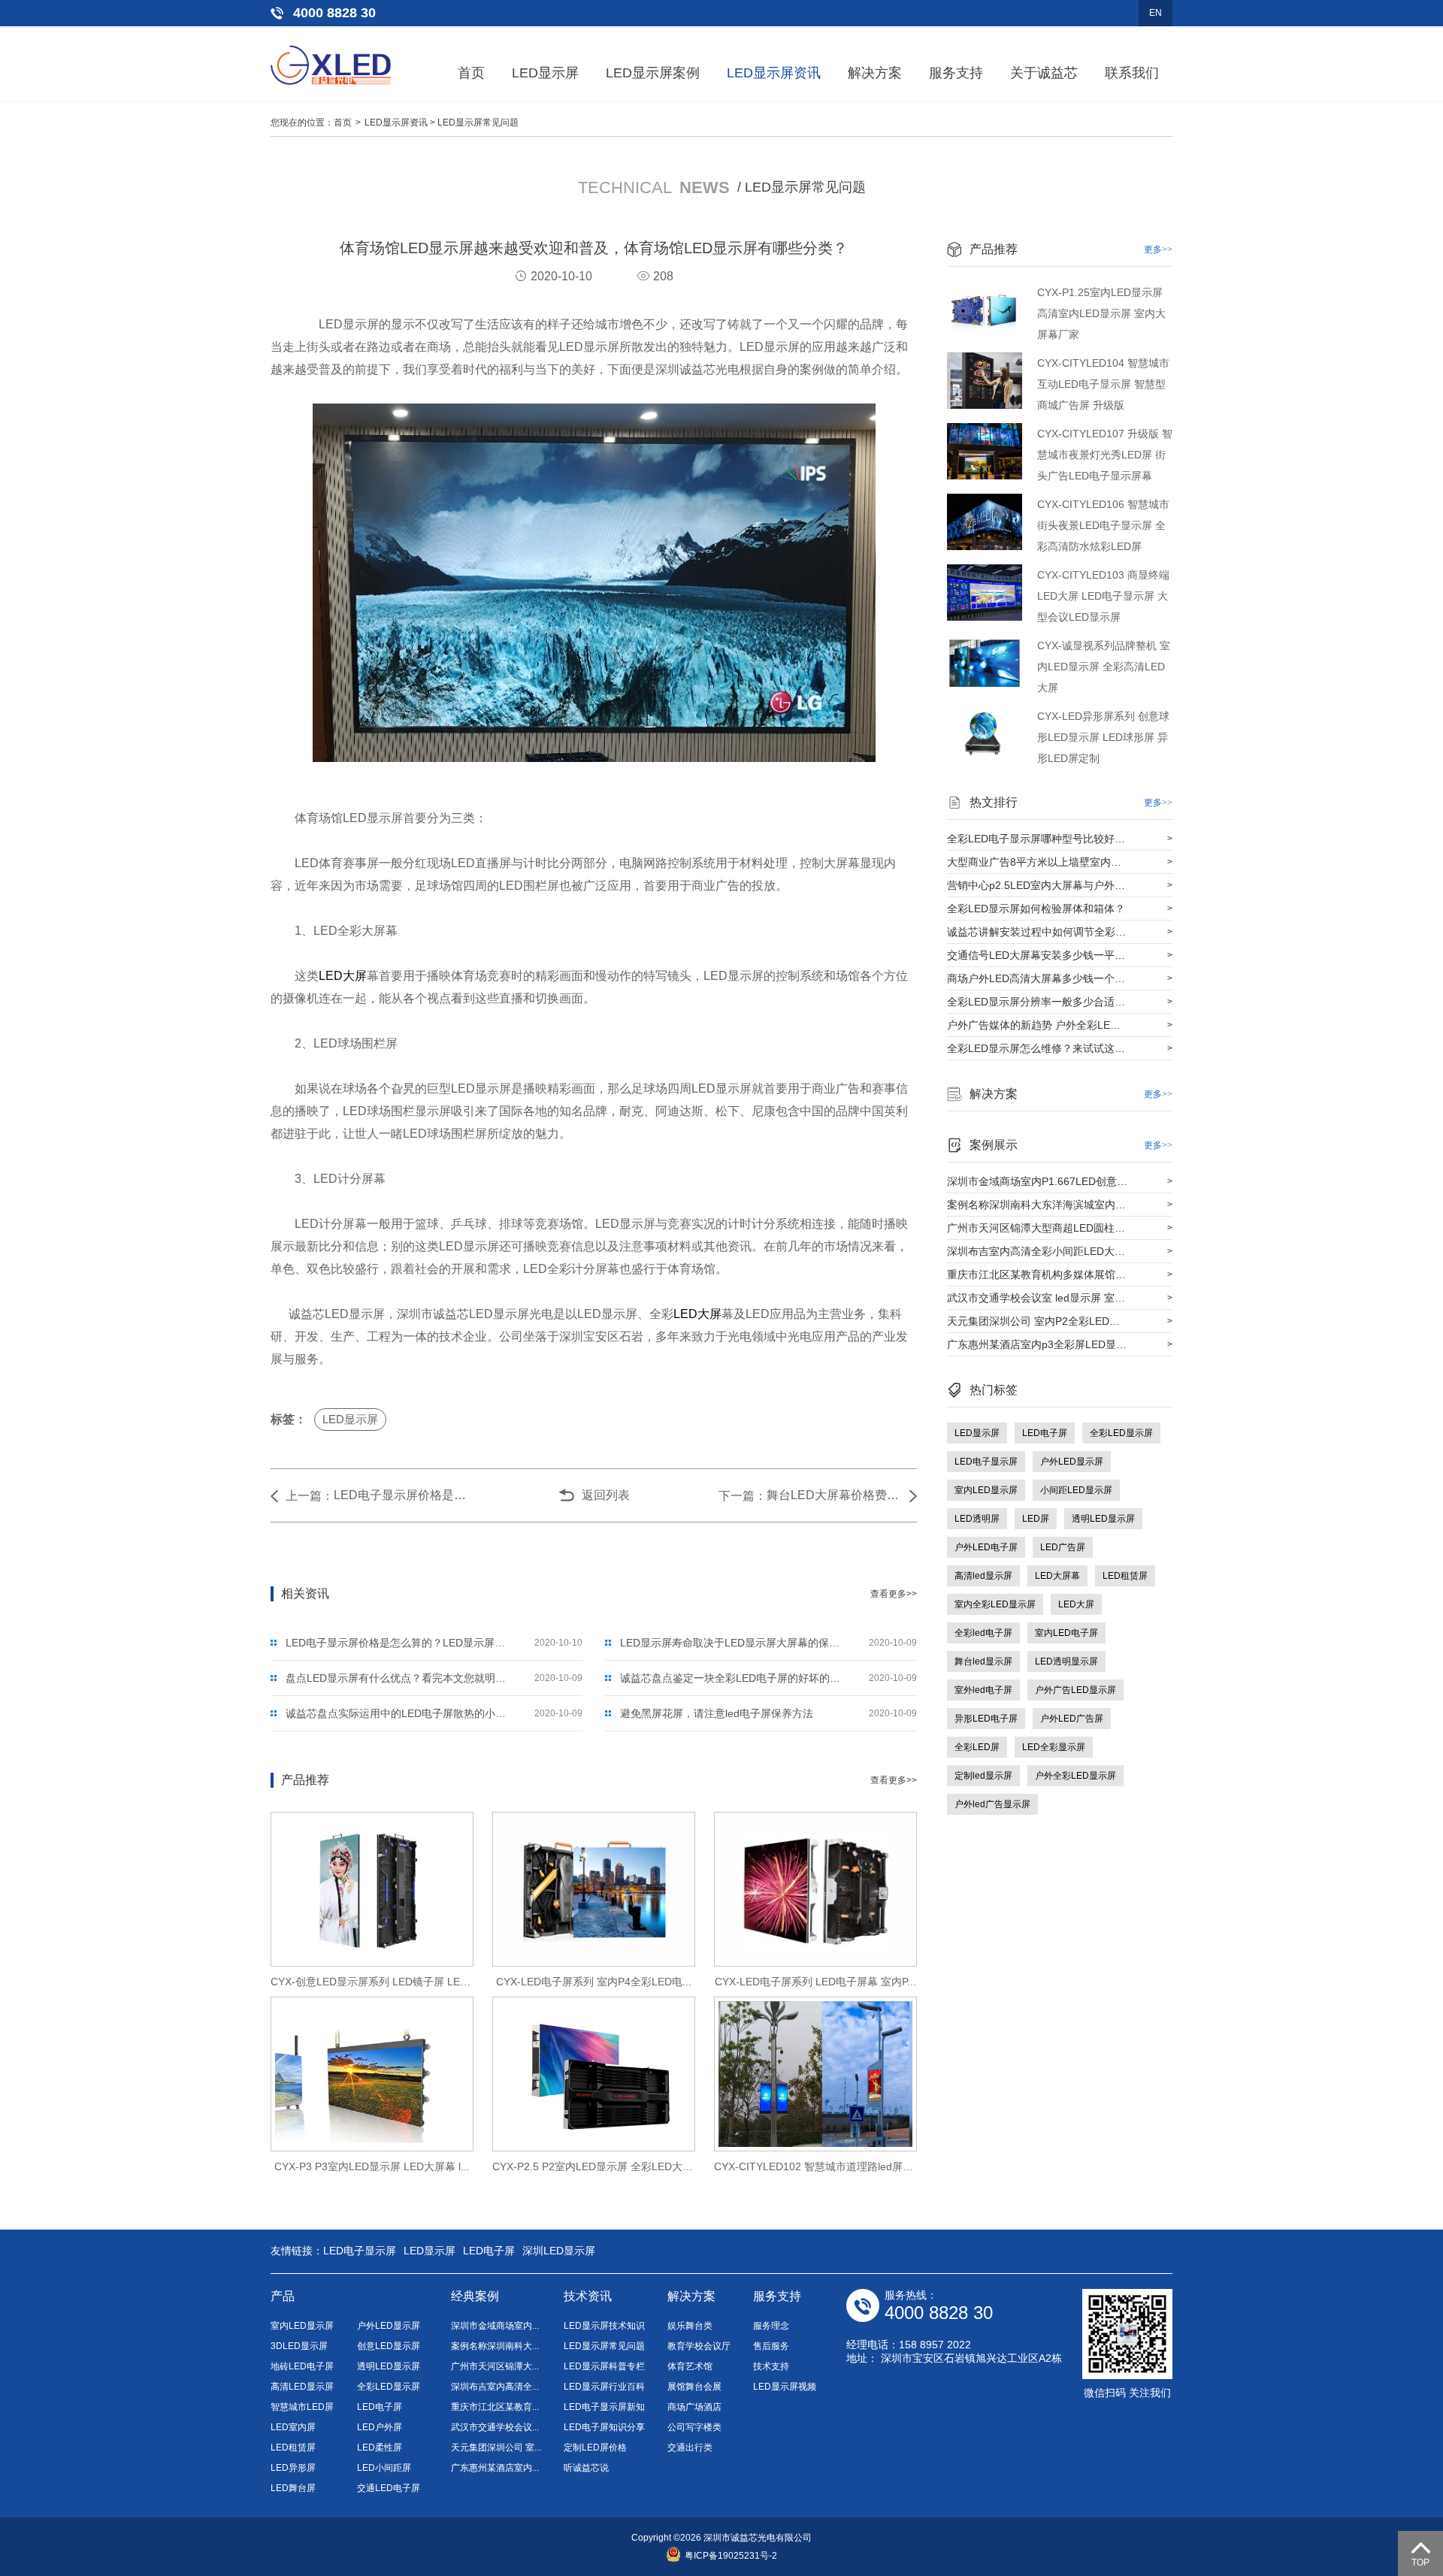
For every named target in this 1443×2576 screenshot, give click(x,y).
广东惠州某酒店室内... (495, 2468)
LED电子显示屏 (986, 1462)
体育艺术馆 (690, 2366)
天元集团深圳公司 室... (496, 2448)
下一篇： (743, 1496)
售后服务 (771, 2346)
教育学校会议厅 (699, 2346)
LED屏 (1036, 1519)
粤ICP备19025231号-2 (731, 2556)
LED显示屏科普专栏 (604, 2366)
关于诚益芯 (1044, 73)
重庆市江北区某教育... (495, 2407)
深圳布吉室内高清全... (495, 2387)
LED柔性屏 (380, 2448)
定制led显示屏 (983, 1776)
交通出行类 (690, 2448)
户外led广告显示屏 (992, 1804)
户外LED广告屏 (1072, 1719)
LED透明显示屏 (1066, 1661)
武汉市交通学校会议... (495, 2427)
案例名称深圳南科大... (495, 2346)
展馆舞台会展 (694, 2387)
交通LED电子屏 (389, 2488)
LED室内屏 (293, 2427)
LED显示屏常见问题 (478, 122)
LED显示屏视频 (785, 2387)
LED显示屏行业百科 (604, 2387)
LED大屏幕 (1057, 1576)
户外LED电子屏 (986, 1547)
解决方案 (875, 73)
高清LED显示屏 (302, 2387)
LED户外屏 (380, 2427)
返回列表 (606, 1495)
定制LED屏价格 (595, 2448)
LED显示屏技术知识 (604, 2326)
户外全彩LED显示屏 (1075, 1776)
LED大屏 (343, 976)
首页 (471, 73)
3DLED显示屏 (299, 2346)
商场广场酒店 (694, 2407)
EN (1156, 13)
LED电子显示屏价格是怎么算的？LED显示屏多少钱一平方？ (401, 1495)
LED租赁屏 (1125, 1576)
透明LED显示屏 (1103, 1519)
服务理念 (771, 2326)
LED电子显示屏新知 (604, 2407)
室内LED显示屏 (986, 1490)
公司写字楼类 (694, 2427)
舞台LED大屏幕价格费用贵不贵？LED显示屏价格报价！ (834, 1495)
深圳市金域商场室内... (495, 2326)
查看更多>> (894, 1594)
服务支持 (956, 73)
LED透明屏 (977, 1519)
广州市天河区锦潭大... (495, 2366)
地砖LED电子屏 (302, 2366)
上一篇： (310, 1496)
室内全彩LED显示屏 (995, 1604)
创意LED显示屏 (389, 2346)
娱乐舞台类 (690, 2326)
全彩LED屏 (977, 1747)
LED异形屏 (293, 2468)
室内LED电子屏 (1066, 1633)
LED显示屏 (545, 73)
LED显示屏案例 (653, 73)
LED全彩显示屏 (1054, 1747)
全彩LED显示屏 (1121, 1433)
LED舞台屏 (293, 2488)
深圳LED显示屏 (559, 2251)
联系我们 (1132, 73)
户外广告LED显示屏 (1075, 1690)
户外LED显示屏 (1072, 1462)
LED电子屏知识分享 (604, 2427)
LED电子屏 (1045, 1433)
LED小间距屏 (384, 2468)
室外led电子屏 (983, 1690)
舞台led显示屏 (983, 1661)
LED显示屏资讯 (774, 73)
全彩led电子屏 (983, 1633)
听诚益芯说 (586, 2468)
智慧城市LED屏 (302, 2407)
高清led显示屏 (983, 1576)
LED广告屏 (1063, 1547)
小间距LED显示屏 (1076, 1490)
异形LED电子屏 (986, 1719)
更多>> (1158, 249)
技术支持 (771, 2366)
